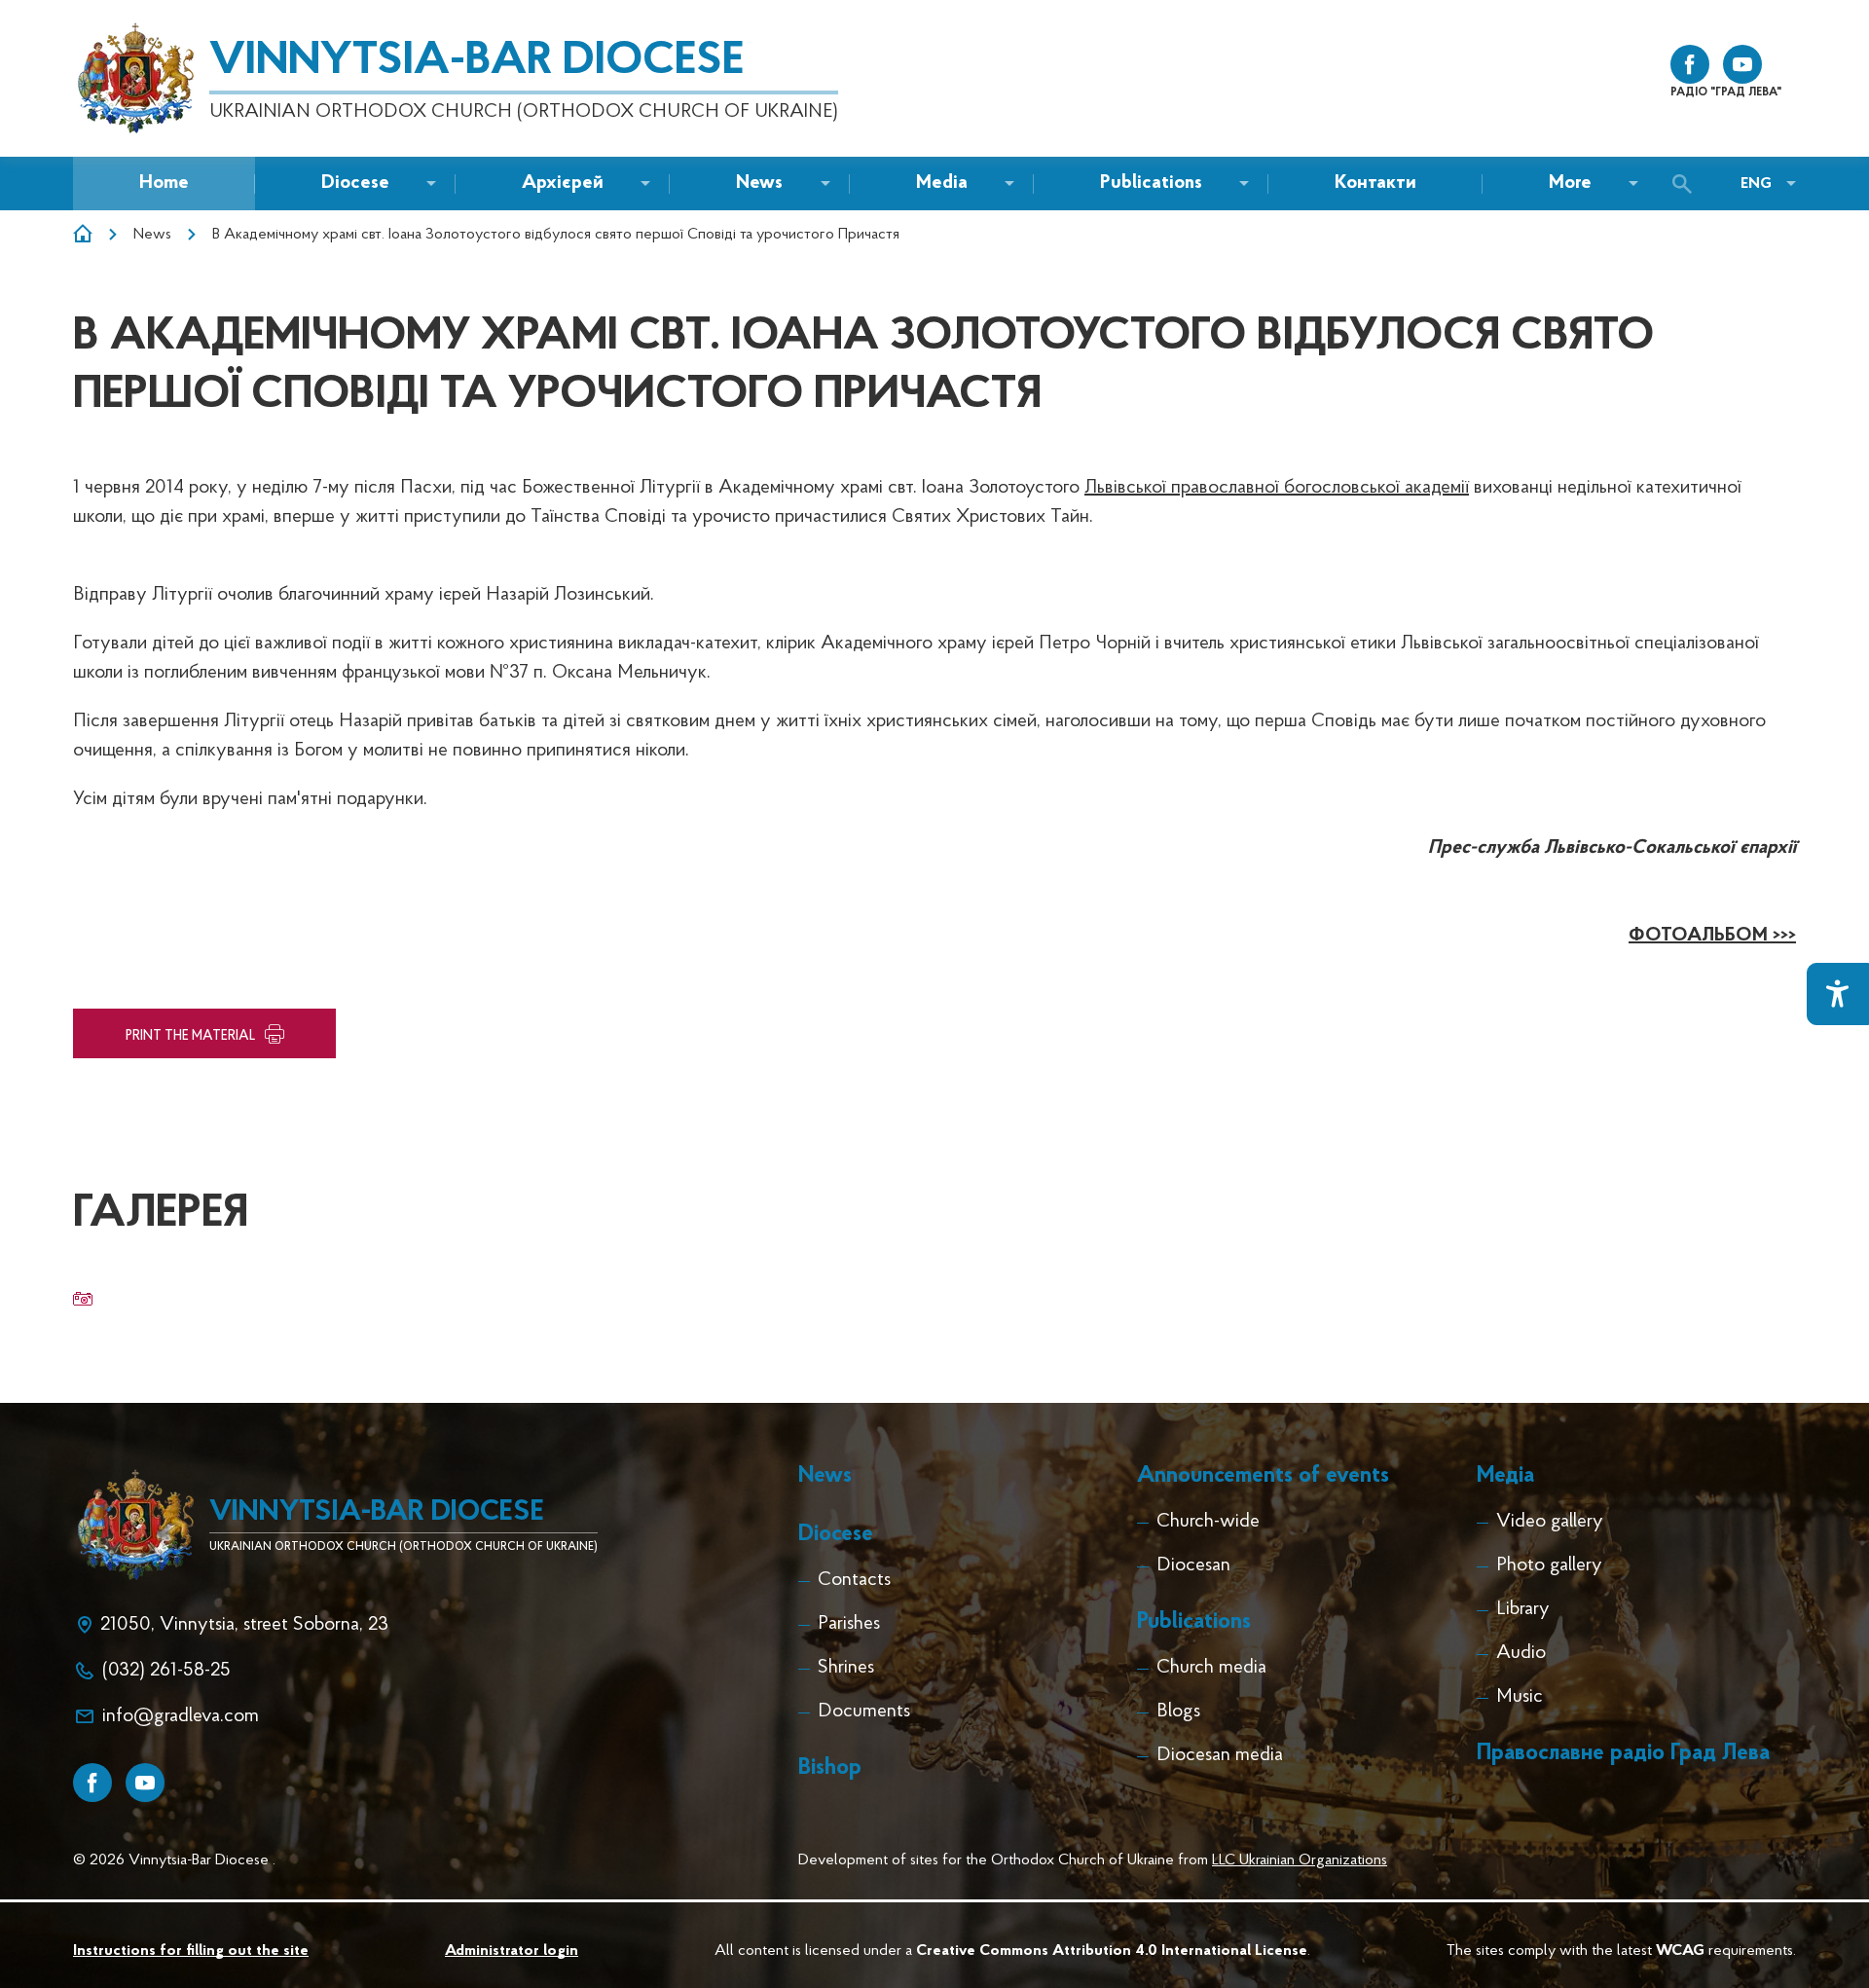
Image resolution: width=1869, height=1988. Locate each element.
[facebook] (1690, 64)
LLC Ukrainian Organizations (1300, 1860)
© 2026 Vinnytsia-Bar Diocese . (174, 1860)
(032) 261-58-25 (166, 1671)
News (152, 235)
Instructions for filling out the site (191, 1951)
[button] (759, 184)
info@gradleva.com (181, 1716)
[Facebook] (92, 1783)
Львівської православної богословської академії (1277, 488)
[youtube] (1742, 64)
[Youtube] (145, 1783)
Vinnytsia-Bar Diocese (476, 61)
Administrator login (512, 1951)
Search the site (1687, 184)
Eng (1756, 184)
